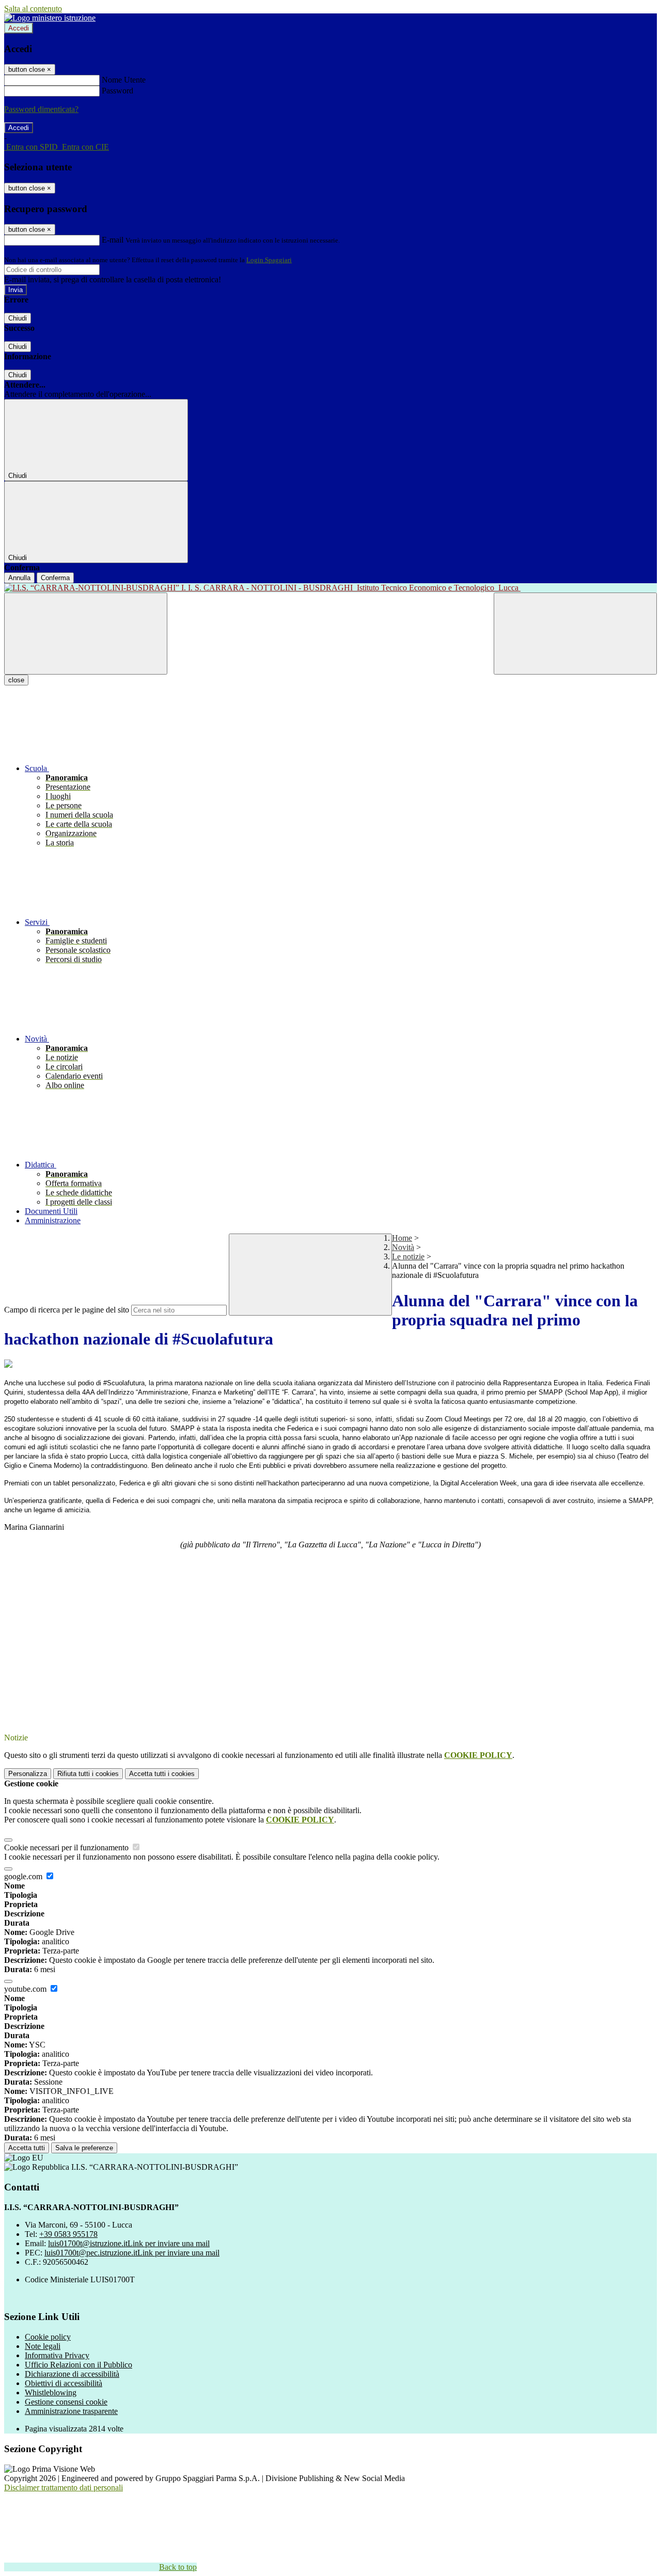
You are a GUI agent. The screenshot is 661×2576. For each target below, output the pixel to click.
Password (117, 91)
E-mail (113, 240)
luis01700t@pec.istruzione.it (132, 2253)
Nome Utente (124, 80)
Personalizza (28, 1774)
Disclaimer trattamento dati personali (64, 2487)
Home (402, 1238)
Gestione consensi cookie (66, 2402)
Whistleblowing (51, 2393)
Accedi (19, 28)
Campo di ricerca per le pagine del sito (67, 1310)
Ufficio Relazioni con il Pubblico (78, 2365)
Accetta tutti (162, 1774)
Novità (403, 1247)
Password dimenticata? (41, 109)
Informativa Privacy (57, 2355)
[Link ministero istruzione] (50, 18)
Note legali (43, 2346)
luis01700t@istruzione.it (129, 2243)
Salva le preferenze (84, 2148)
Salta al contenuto (33, 9)
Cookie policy (48, 2337)
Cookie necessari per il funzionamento (67, 1847)
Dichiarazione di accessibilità (72, 2374)
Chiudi (18, 318)
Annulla (19, 578)
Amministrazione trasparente (71, 2411)
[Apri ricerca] (575, 634)
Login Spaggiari (269, 260)
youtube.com (26, 1989)
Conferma (55, 578)
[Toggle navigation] (86, 634)
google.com (24, 1876)
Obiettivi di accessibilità (64, 2383)
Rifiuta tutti (88, 1774)
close (16, 680)
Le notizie (408, 1257)
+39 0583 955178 (68, 2234)
